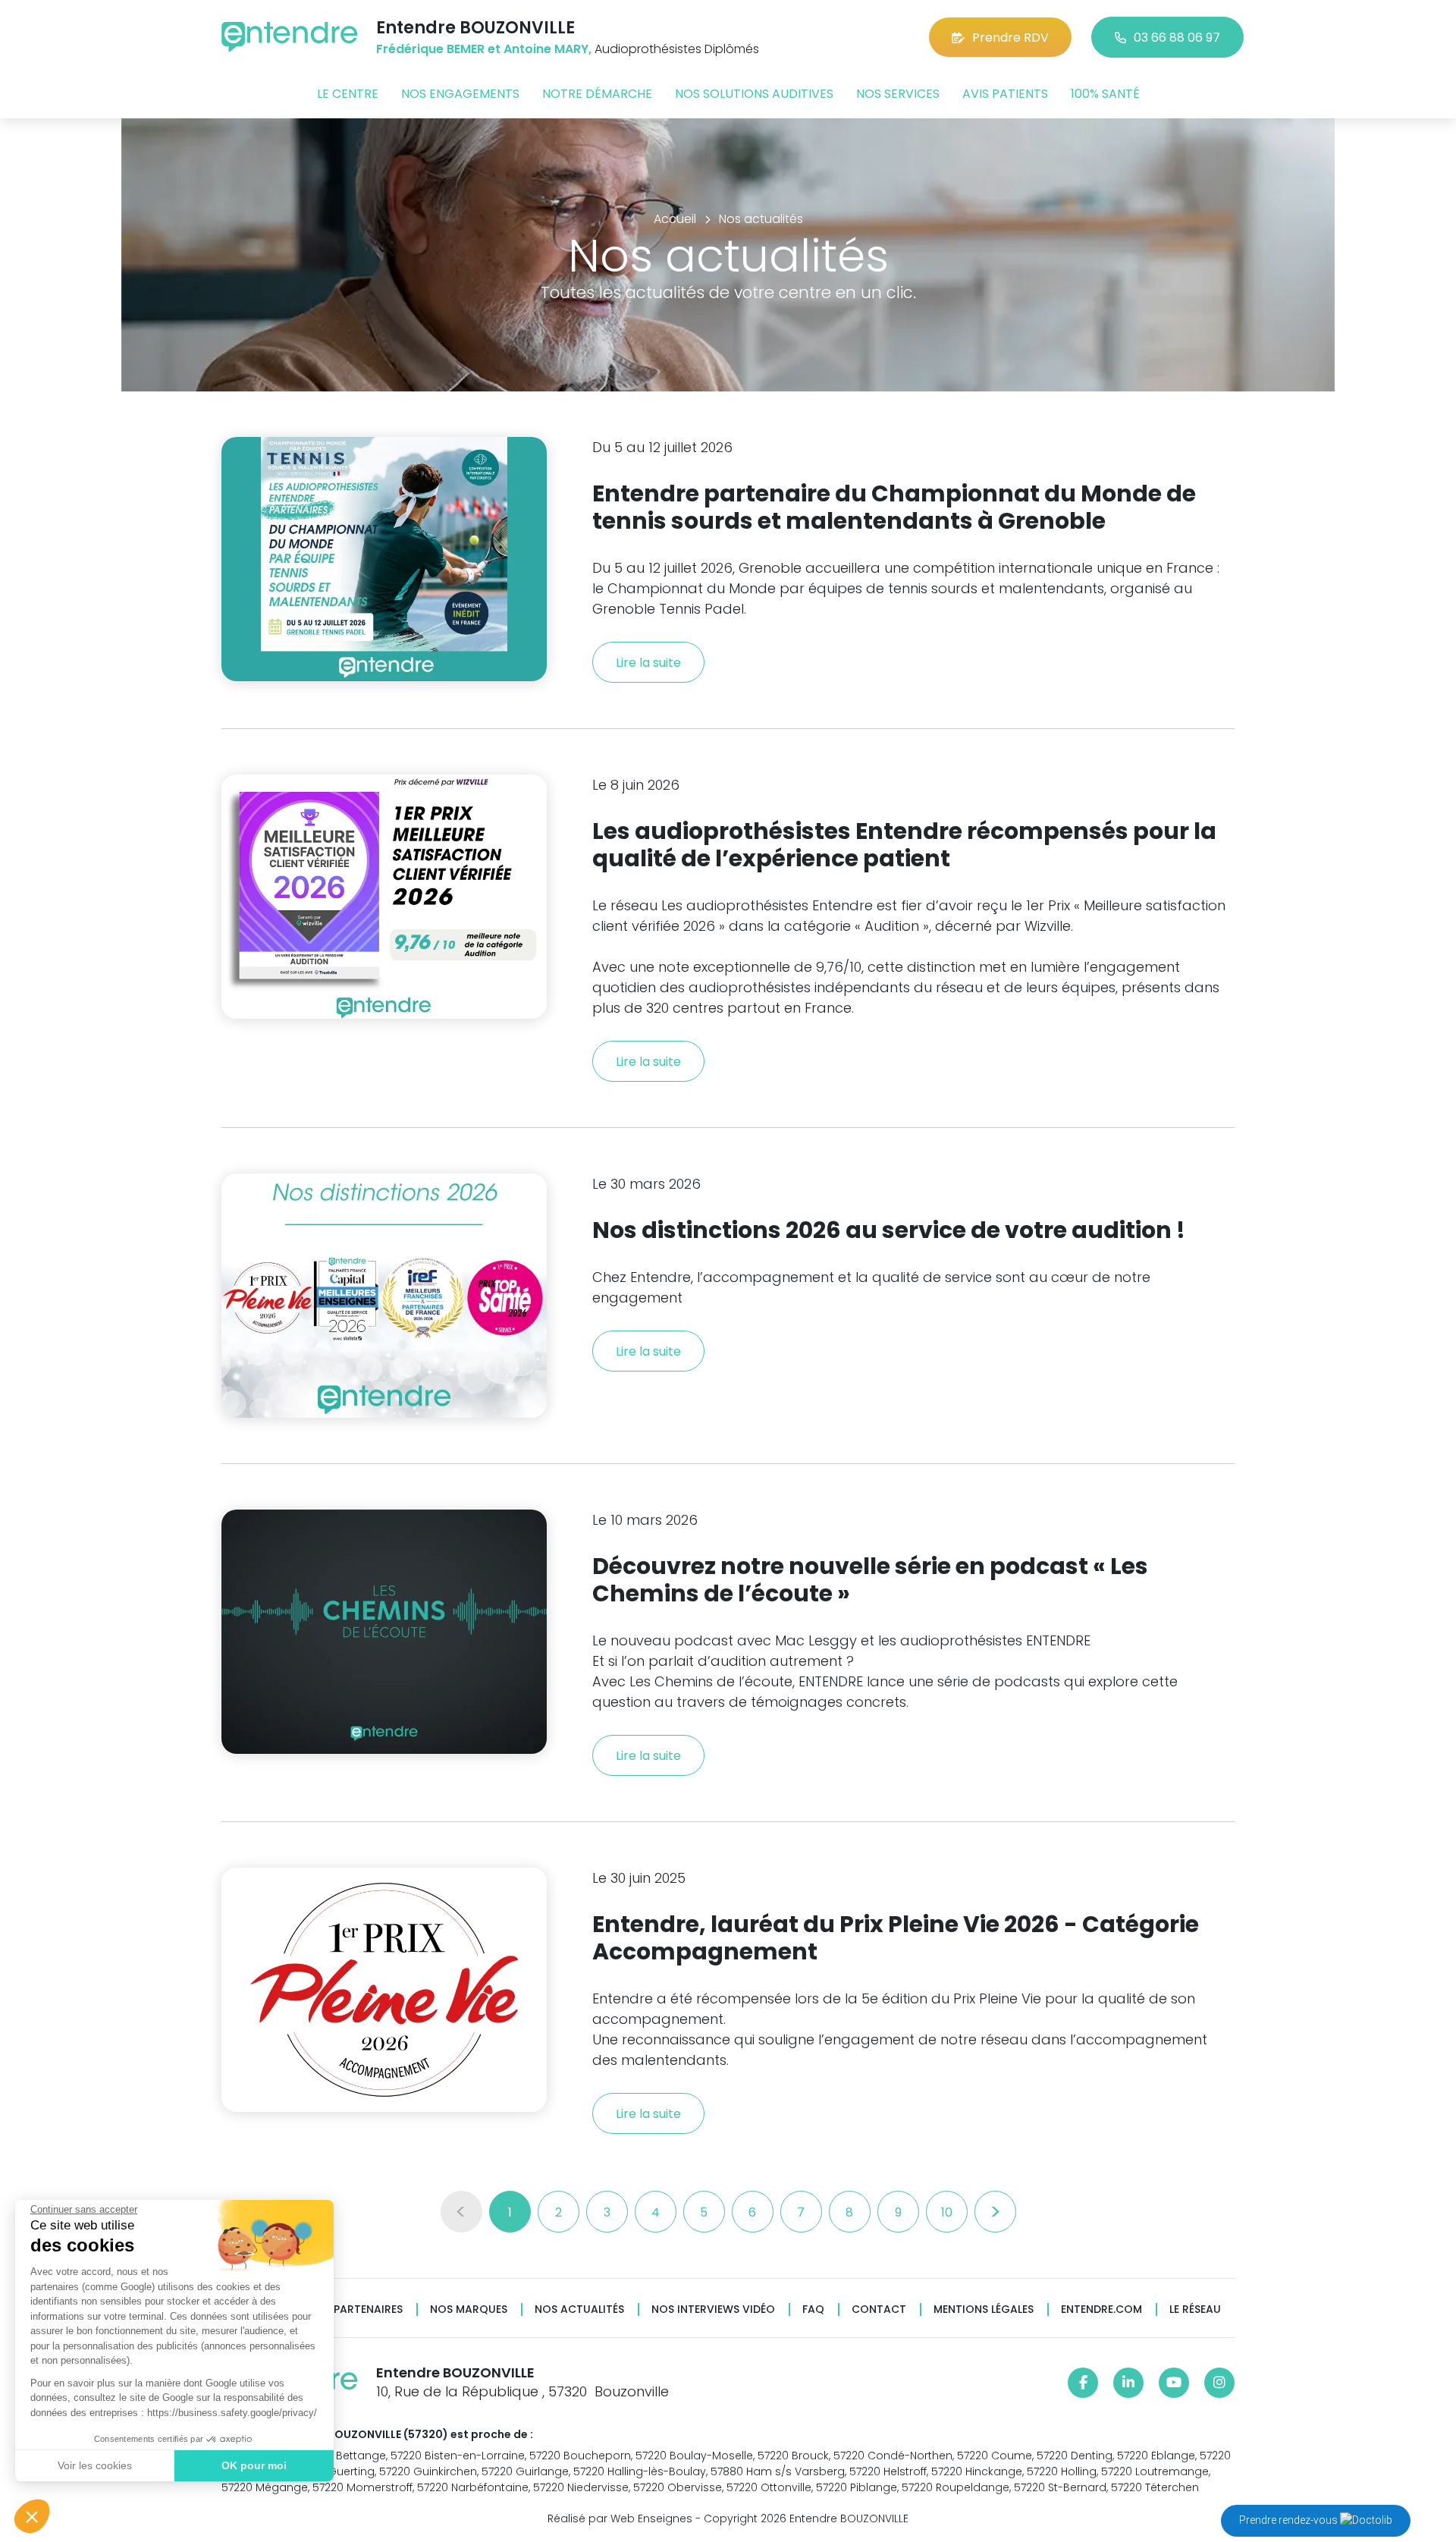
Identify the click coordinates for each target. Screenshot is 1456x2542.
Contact (879, 2309)
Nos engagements (460, 94)
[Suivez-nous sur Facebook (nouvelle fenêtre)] (1083, 2383)
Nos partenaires (355, 2309)
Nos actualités (579, 2309)
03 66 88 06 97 (1177, 38)
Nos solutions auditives (754, 94)
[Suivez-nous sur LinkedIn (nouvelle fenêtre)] (1128, 2383)
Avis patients (1005, 94)
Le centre (348, 94)
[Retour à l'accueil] (290, 37)
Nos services (898, 94)
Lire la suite (648, 663)
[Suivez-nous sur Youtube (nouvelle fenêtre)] (1174, 2383)
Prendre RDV (1010, 38)
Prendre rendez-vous (1290, 2520)
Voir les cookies (95, 2465)
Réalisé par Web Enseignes (620, 2518)
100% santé (1105, 94)
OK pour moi (254, 2465)
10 (947, 2212)
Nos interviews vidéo (713, 2309)
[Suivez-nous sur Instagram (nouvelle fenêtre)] (1219, 2383)
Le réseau (1195, 2309)
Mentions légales (984, 2309)
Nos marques (469, 2309)
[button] (32, 2516)
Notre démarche (597, 94)
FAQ (813, 2309)
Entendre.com (1101, 2309)
